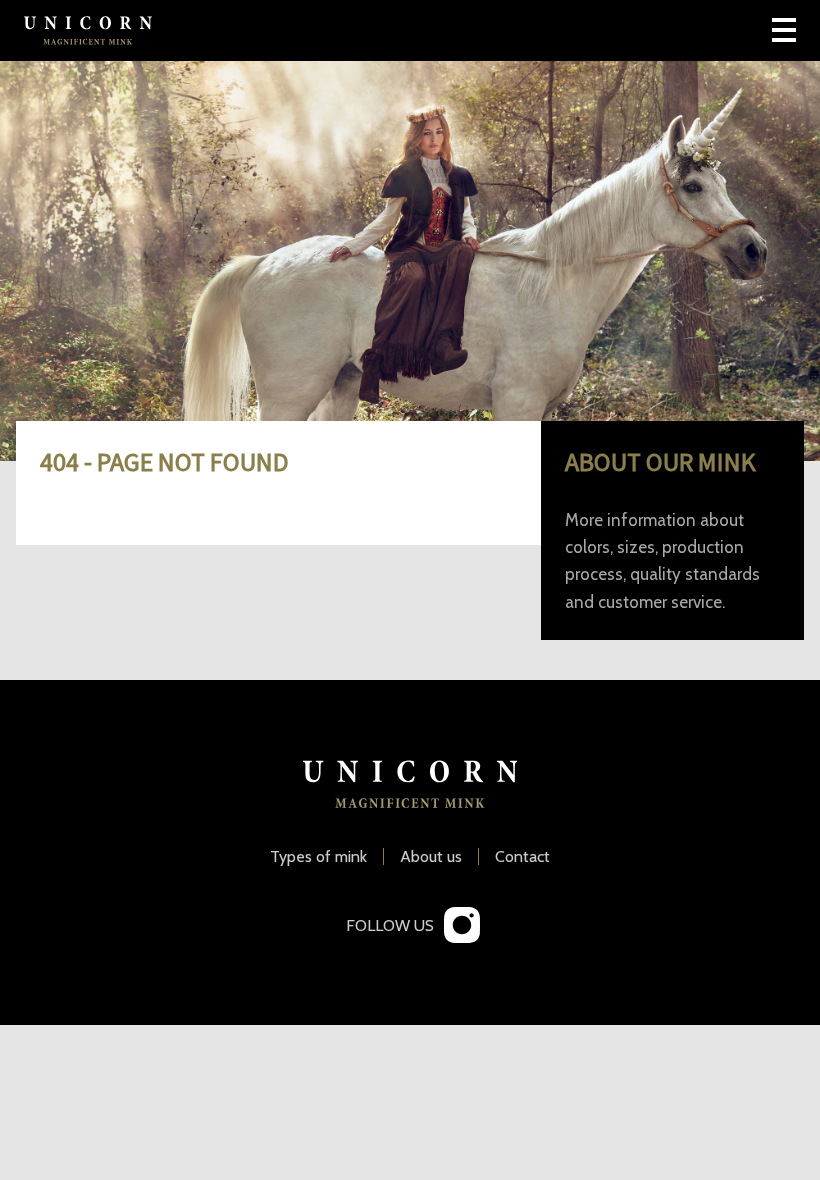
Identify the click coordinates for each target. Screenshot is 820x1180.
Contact (522, 857)
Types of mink (318, 857)
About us (431, 857)
